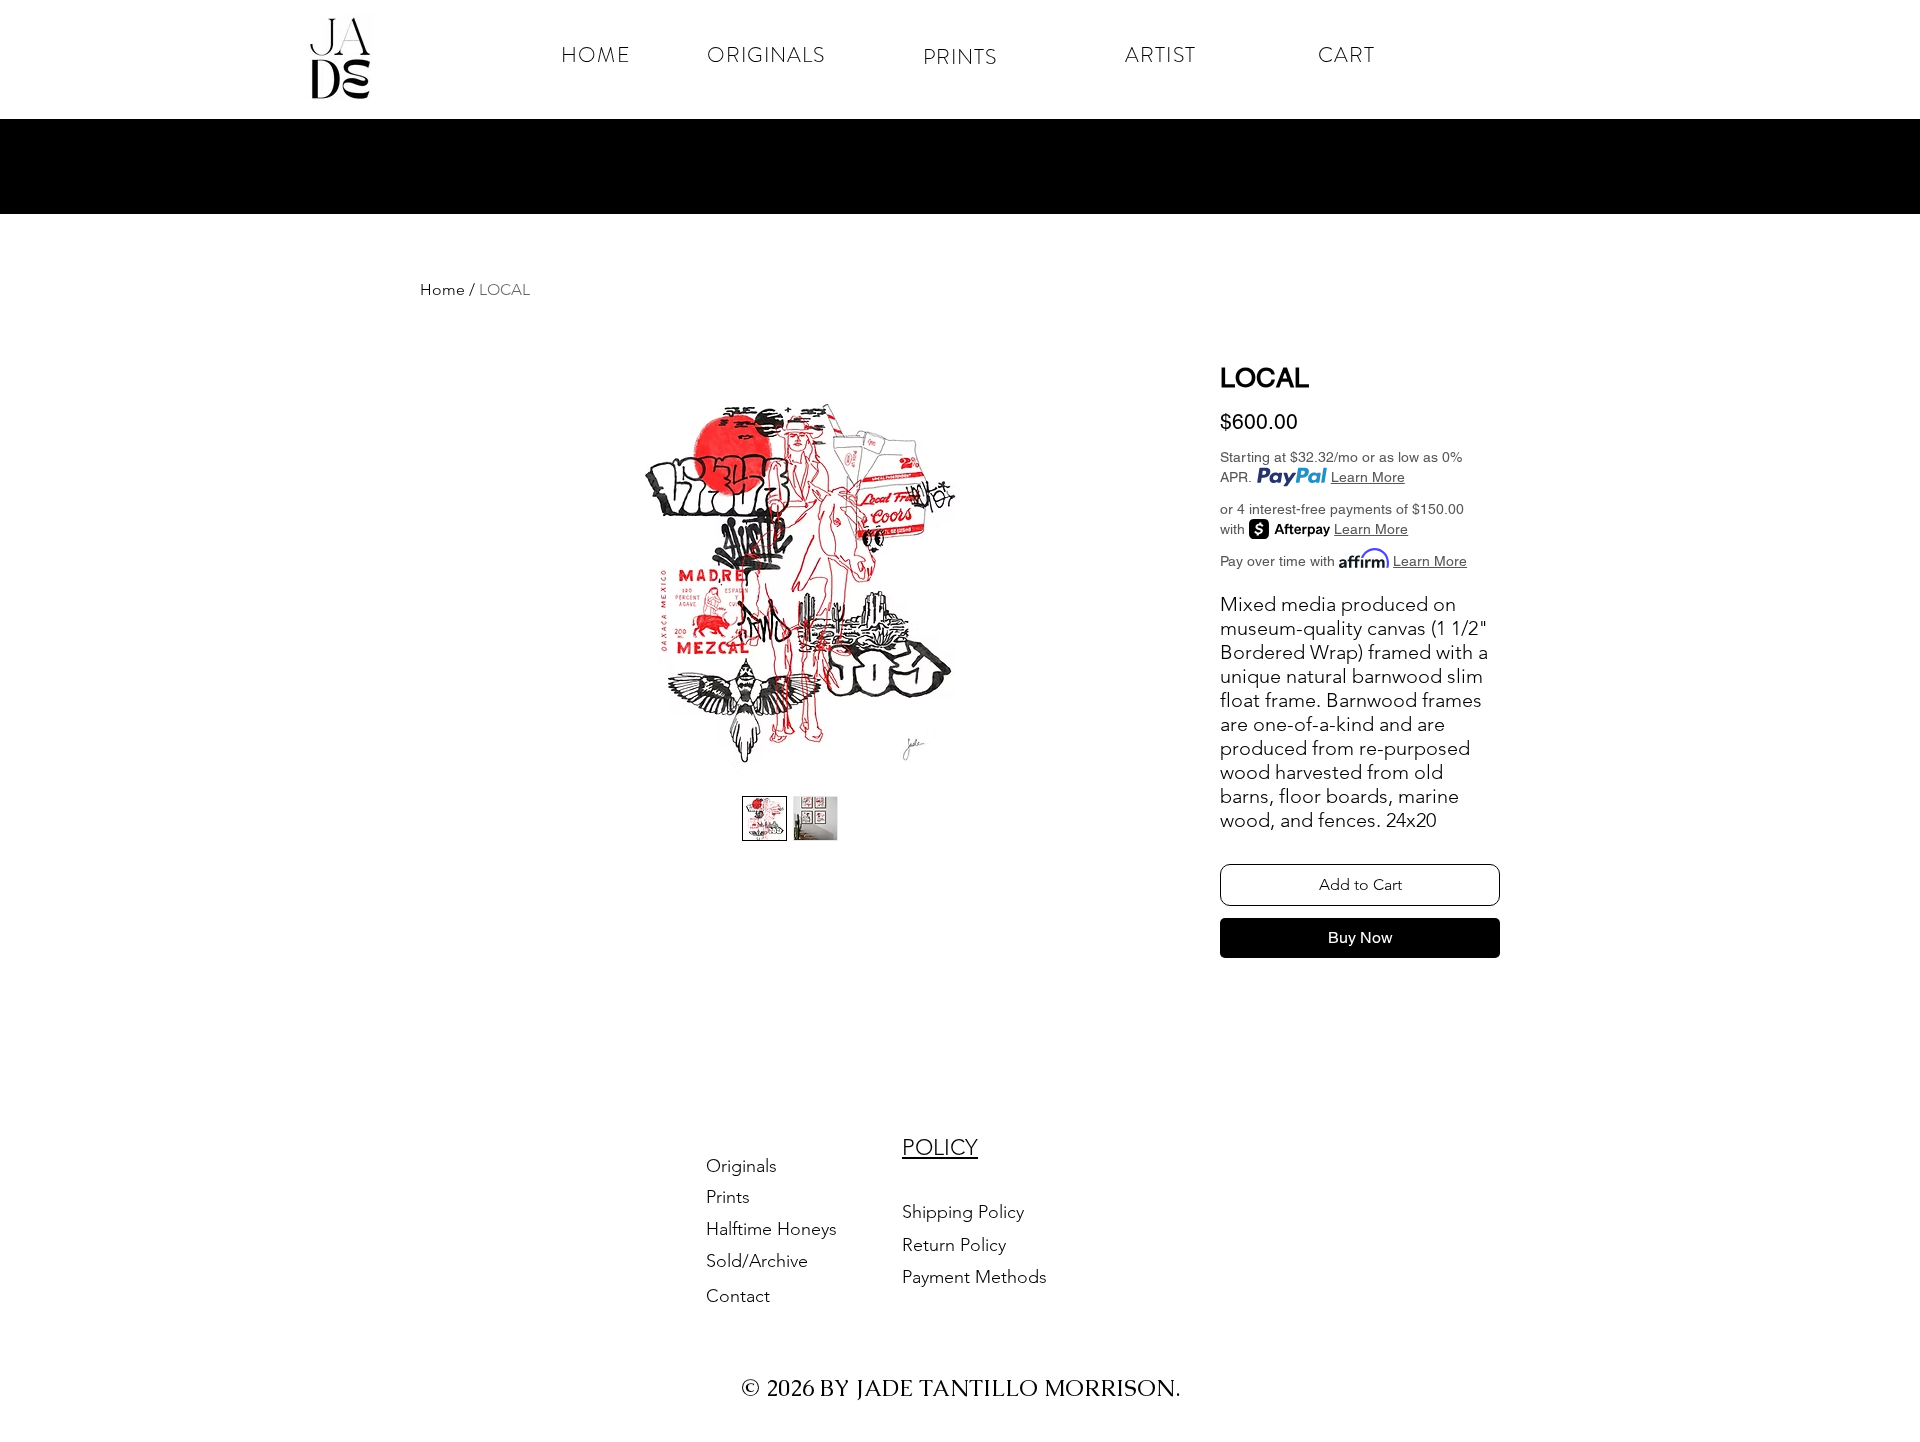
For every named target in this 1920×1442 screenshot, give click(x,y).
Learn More (1368, 477)
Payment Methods (977, 1277)
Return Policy (956, 1245)
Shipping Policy (963, 1212)
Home (442, 289)
